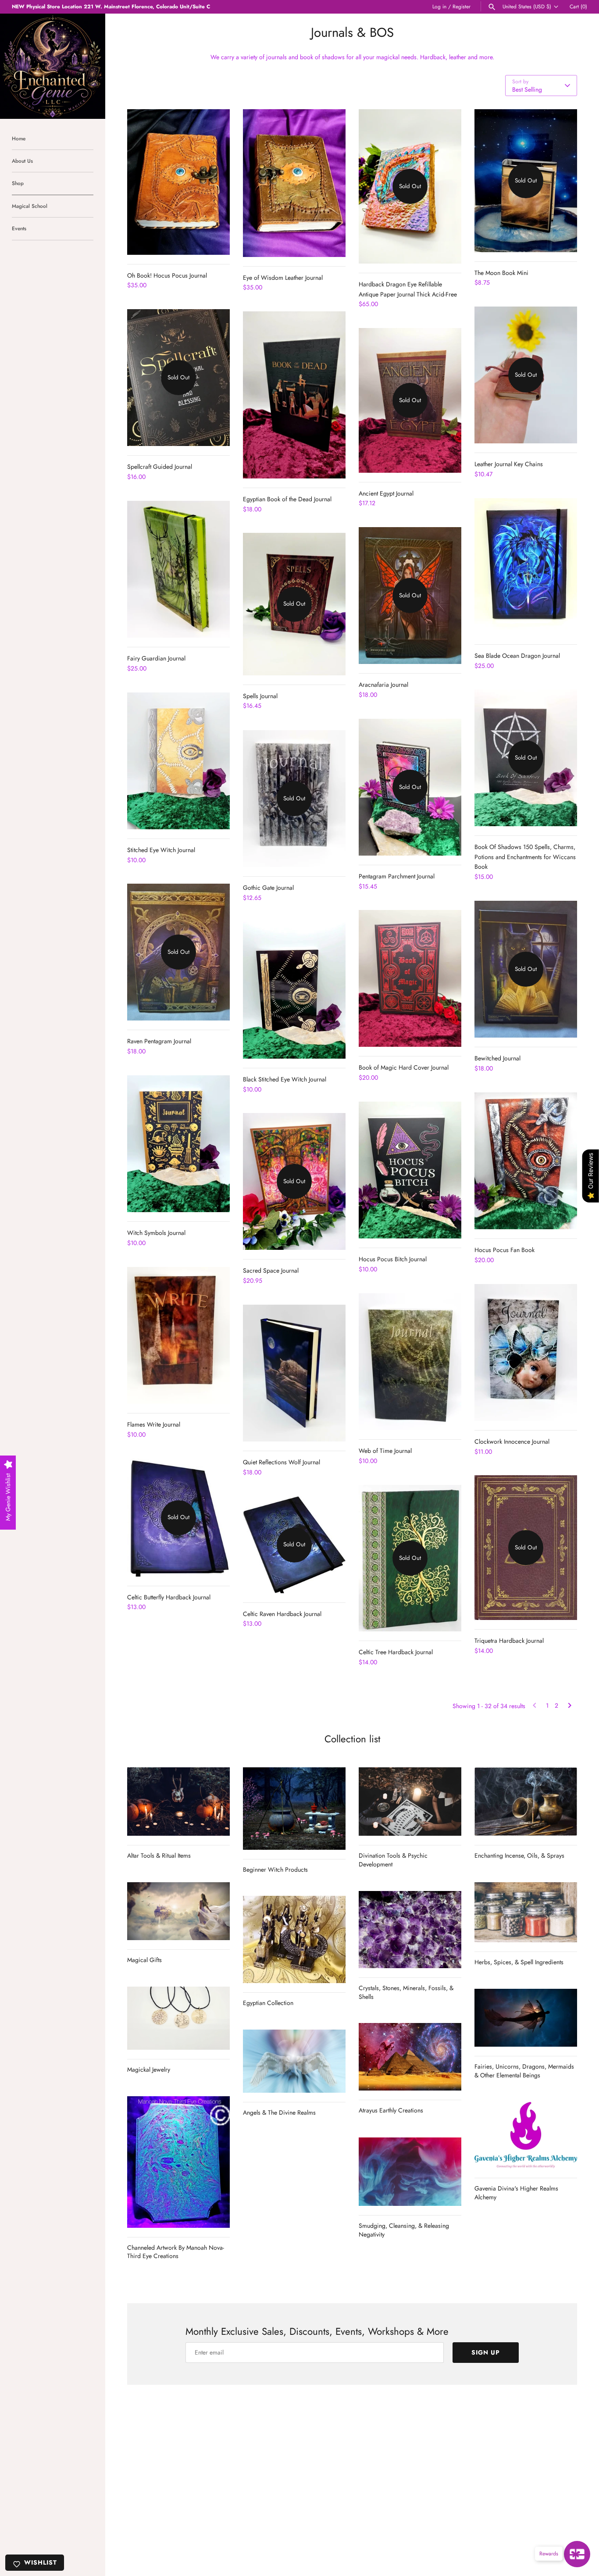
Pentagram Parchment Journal (397, 876)
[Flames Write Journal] (178, 1335)
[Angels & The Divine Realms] (294, 2061)
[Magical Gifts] (178, 1911)
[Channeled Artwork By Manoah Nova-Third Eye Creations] (178, 2162)
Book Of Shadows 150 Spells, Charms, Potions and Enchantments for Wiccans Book (525, 857)
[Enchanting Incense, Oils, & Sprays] (526, 1802)
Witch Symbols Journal (156, 1233)
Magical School (30, 206)
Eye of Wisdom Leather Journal (283, 278)
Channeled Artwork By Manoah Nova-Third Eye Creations (176, 2252)
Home (19, 138)
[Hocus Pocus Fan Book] (526, 1161)
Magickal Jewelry (149, 2069)
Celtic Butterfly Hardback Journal (169, 1597)
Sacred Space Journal (271, 1270)
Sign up (486, 2352)
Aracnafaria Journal (383, 685)
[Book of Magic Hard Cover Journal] (410, 978)
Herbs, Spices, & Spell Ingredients (519, 1962)
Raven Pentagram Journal (159, 1041)
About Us (22, 161)
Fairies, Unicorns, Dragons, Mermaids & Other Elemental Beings (524, 2071)
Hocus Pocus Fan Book (505, 1250)
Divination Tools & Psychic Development (393, 1860)
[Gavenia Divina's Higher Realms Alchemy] (526, 2135)
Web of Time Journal (385, 1451)
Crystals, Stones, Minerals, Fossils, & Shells (406, 1992)
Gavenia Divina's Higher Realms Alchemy (516, 2193)
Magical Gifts (144, 1960)
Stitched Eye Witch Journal (161, 850)
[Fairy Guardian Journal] (178, 569)
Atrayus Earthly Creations (391, 2110)
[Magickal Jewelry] (178, 2018)
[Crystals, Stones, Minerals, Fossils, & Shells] (410, 1930)
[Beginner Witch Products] (294, 1808)
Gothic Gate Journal (268, 888)
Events (19, 228)
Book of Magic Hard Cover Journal (404, 1067)
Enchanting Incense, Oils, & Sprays (519, 1855)
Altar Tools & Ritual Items (159, 1855)
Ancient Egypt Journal (386, 493)
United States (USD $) (527, 7)
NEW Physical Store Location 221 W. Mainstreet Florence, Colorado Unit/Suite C (111, 6)
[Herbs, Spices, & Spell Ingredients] (526, 1912)
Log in (439, 6)
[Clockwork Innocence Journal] (526, 1352)
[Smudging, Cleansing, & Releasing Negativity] (410, 2172)
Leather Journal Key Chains (509, 464)
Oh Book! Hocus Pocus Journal (167, 275)
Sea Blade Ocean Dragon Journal (517, 656)
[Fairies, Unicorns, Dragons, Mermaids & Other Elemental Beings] (526, 2018)
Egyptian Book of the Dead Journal (287, 499)
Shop (18, 183)
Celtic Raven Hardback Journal (282, 1614)
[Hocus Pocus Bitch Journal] (410, 1170)
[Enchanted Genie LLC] (53, 66)
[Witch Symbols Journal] (178, 1144)
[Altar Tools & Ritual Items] (178, 1802)
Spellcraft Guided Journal (160, 467)
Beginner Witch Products (275, 1870)
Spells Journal (260, 696)
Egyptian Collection (268, 2003)
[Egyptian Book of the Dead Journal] (294, 395)
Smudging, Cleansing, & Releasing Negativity (404, 2230)
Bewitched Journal (497, 1058)
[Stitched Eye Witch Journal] (178, 761)
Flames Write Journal (154, 1424)
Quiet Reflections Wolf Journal (282, 1462)
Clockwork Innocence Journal (512, 1441)
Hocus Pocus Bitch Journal (393, 1259)
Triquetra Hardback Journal (509, 1641)
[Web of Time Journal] (410, 1362)
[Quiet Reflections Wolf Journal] (294, 1373)
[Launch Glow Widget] (577, 2554)
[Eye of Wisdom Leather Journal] (294, 183)
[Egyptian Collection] (294, 1939)
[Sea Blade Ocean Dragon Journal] (526, 567)
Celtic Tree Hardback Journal (396, 1652)
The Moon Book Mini (501, 273)
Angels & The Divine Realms (279, 2112)
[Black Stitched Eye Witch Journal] (294, 990)
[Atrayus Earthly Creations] (410, 2057)
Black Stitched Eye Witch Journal (285, 1079)
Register (462, 6)
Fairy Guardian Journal (156, 658)
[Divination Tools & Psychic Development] (410, 1802)
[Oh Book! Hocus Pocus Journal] (178, 182)
